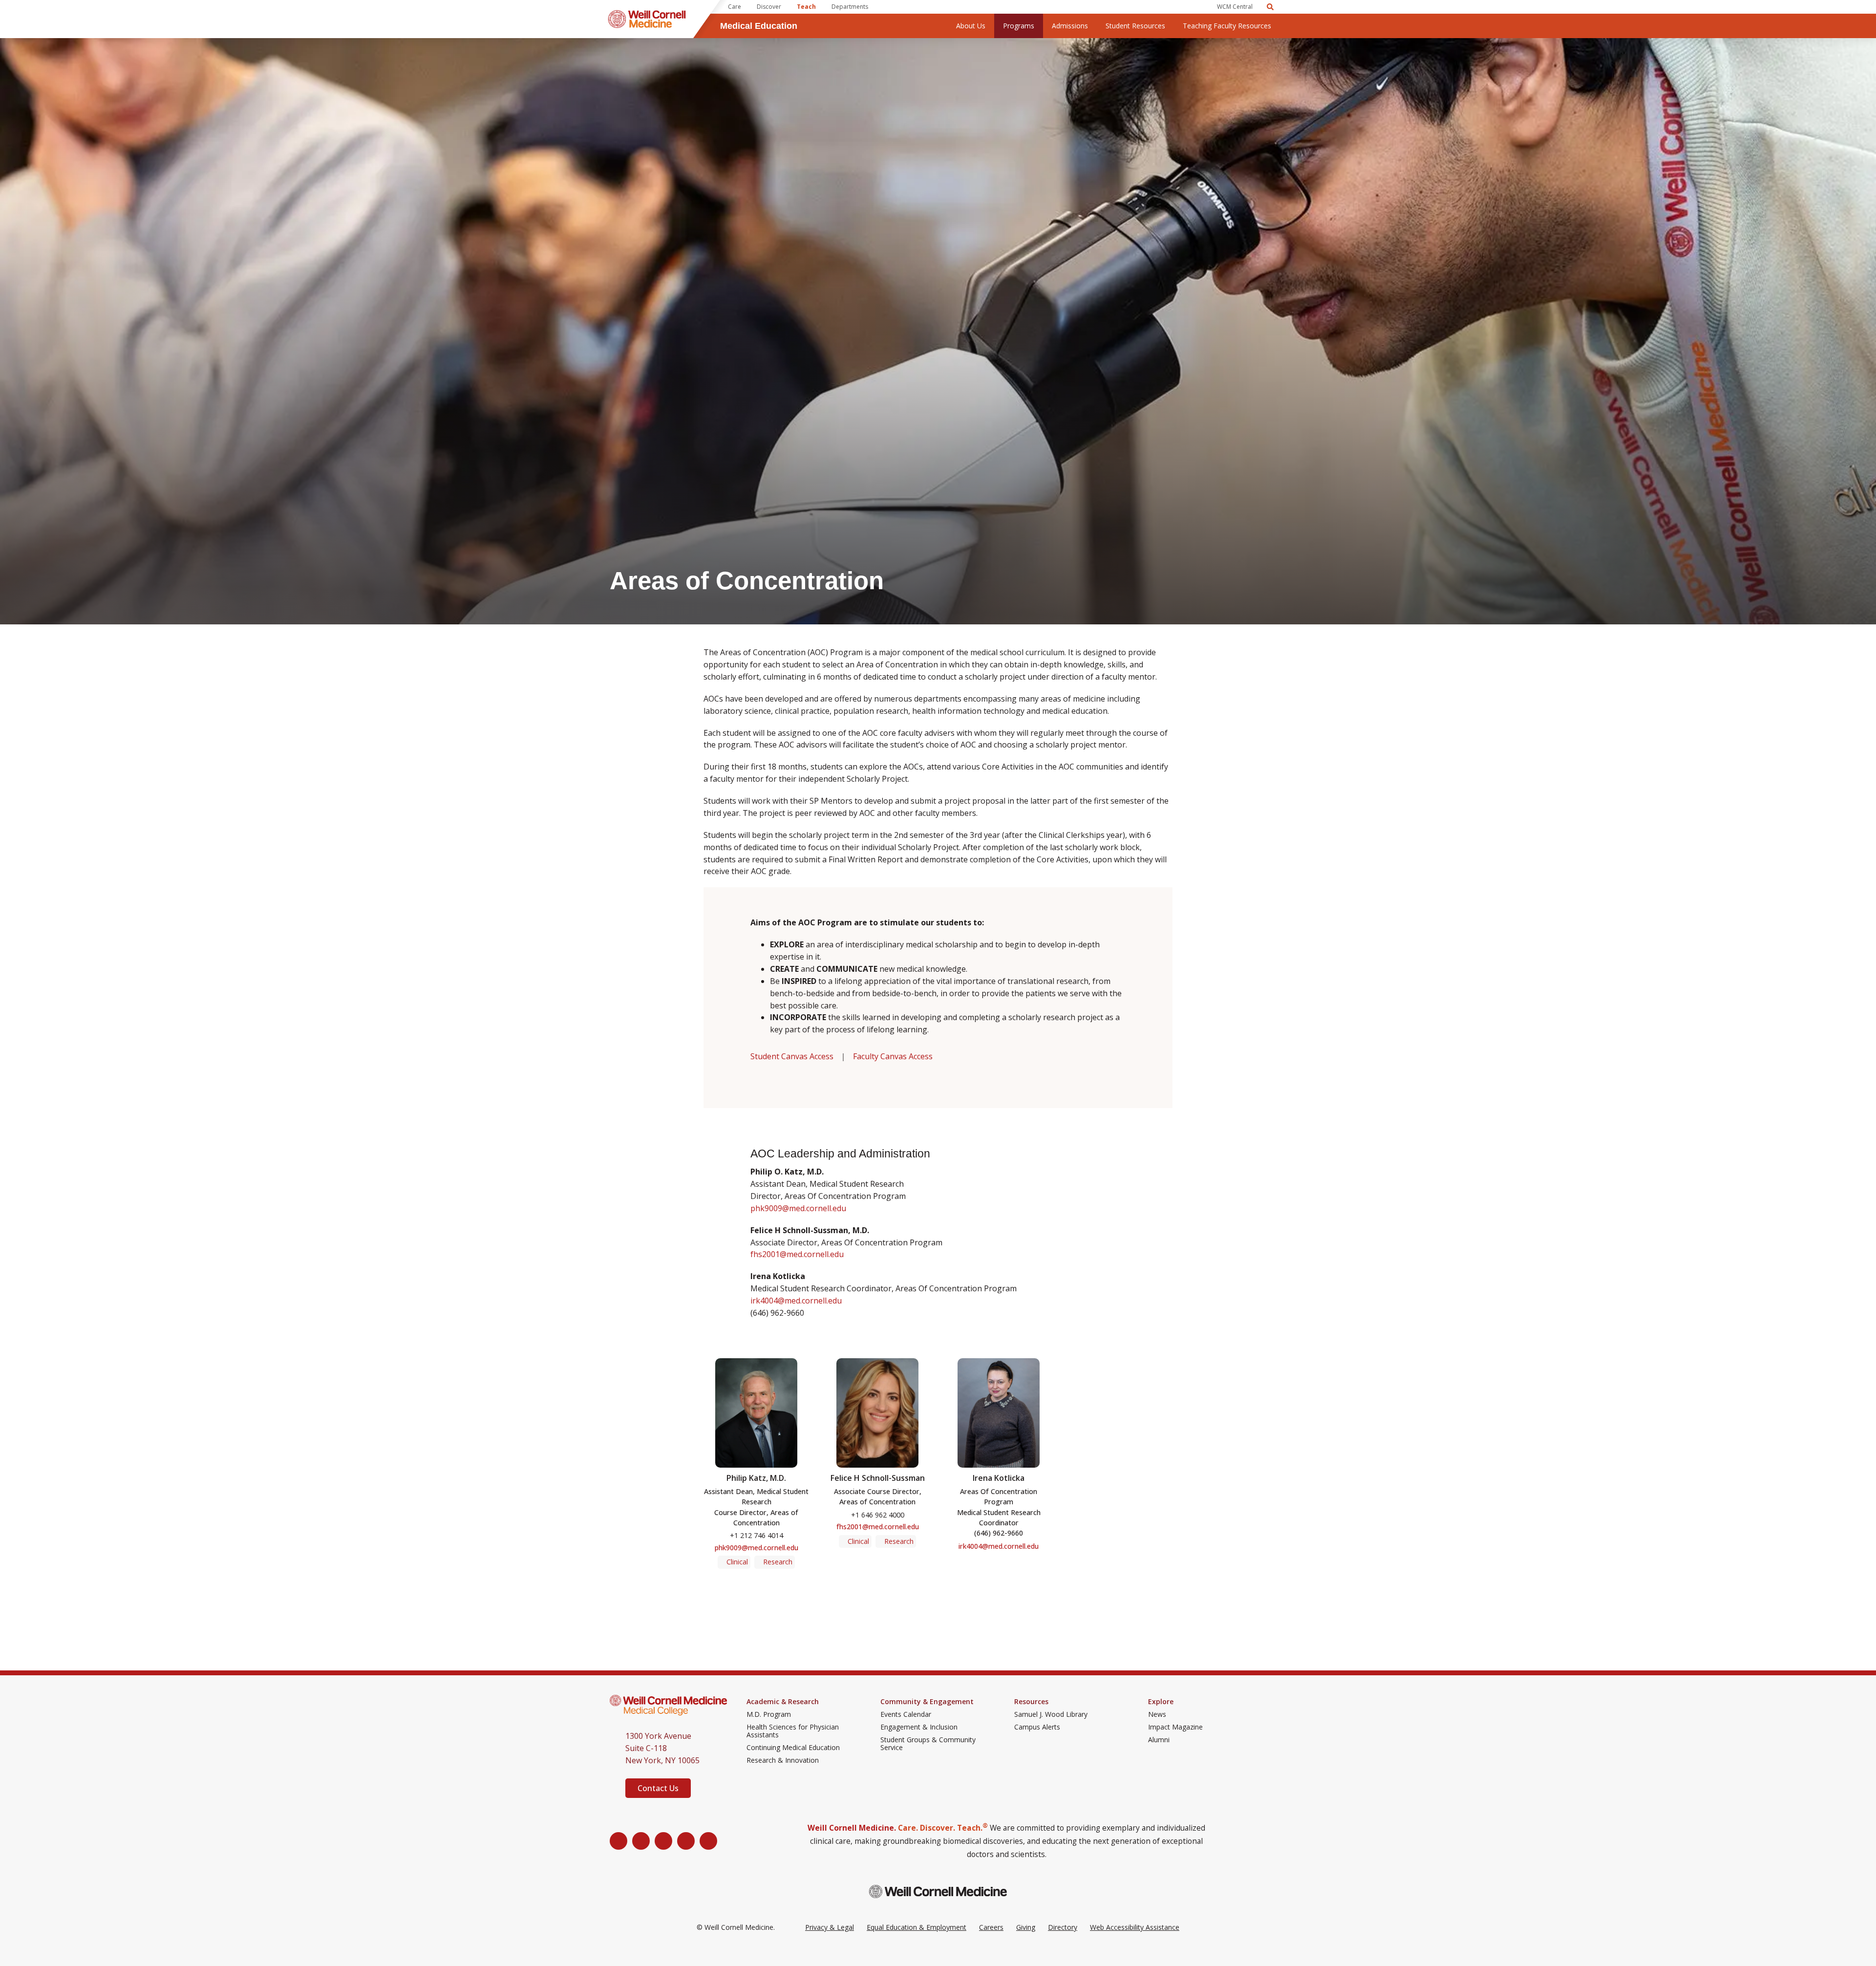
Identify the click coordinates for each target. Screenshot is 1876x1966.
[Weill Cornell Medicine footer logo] (938, 1891)
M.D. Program (769, 1714)
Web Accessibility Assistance (1135, 1927)
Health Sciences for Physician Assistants (793, 1731)
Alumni (1159, 1740)
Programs (1019, 26)
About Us (971, 26)
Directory (1063, 1927)
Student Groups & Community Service (928, 1744)
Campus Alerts (1037, 1727)
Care (735, 7)
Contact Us (658, 1788)
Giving (1026, 1927)
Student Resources (1135, 26)
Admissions (1070, 26)
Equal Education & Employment (917, 1927)
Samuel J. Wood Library (1051, 1714)
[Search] (1270, 7)
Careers (991, 1927)
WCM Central (1235, 7)
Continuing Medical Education (793, 1748)
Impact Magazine (1175, 1727)
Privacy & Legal (830, 1927)
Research (778, 1562)
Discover (769, 7)
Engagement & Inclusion (919, 1727)
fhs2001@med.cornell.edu (797, 1254)
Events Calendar (906, 1714)
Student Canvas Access (792, 1056)
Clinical (737, 1562)
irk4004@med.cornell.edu (796, 1301)
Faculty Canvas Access (893, 1056)
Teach (806, 7)
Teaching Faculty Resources (1227, 26)
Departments (850, 7)
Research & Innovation (783, 1760)
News (1157, 1714)
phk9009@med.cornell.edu (799, 1208)
